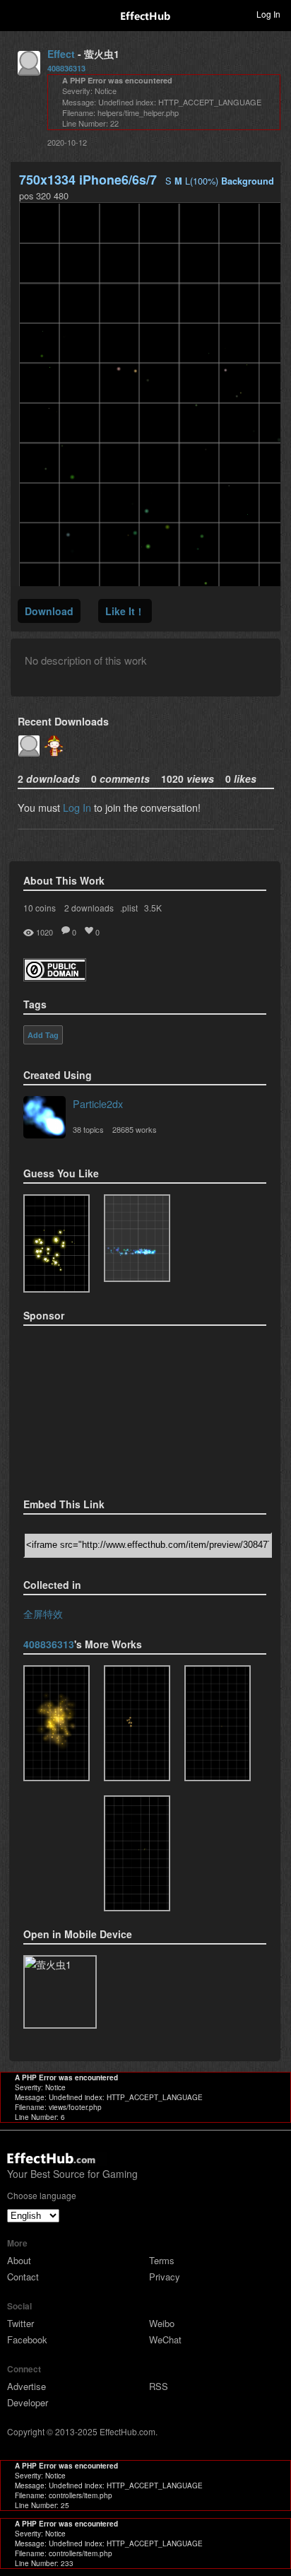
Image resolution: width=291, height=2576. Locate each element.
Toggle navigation (17, 13)
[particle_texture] (137, 1238)
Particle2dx (98, 1103)
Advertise (26, 2386)
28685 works (135, 1129)
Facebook (27, 2339)
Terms (162, 2260)
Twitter (20, 2323)
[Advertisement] (94, 1407)
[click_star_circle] (218, 1723)
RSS (159, 2386)
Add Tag (43, 1035)
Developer (28, 2402)
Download (49, 611)
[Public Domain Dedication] (55, 977)
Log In (77, 807)
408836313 (66, 68)
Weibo (162, 2323)
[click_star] (137, 1723)
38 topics (88, 1129)
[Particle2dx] (44, 1119)
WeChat (165, 2339)
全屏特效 (43, 1613)
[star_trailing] (137, 1853)
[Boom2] (57, 1243)
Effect (61, 54)
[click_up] (57, 1723)
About (19, 2260)
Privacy (165, 2277)
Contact (23, 2277)
